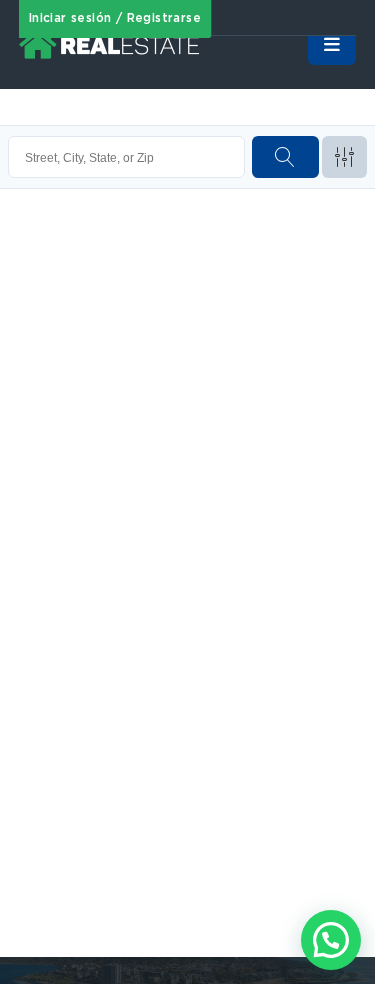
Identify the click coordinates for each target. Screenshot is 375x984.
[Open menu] (332, 45)
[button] (331, 940)
